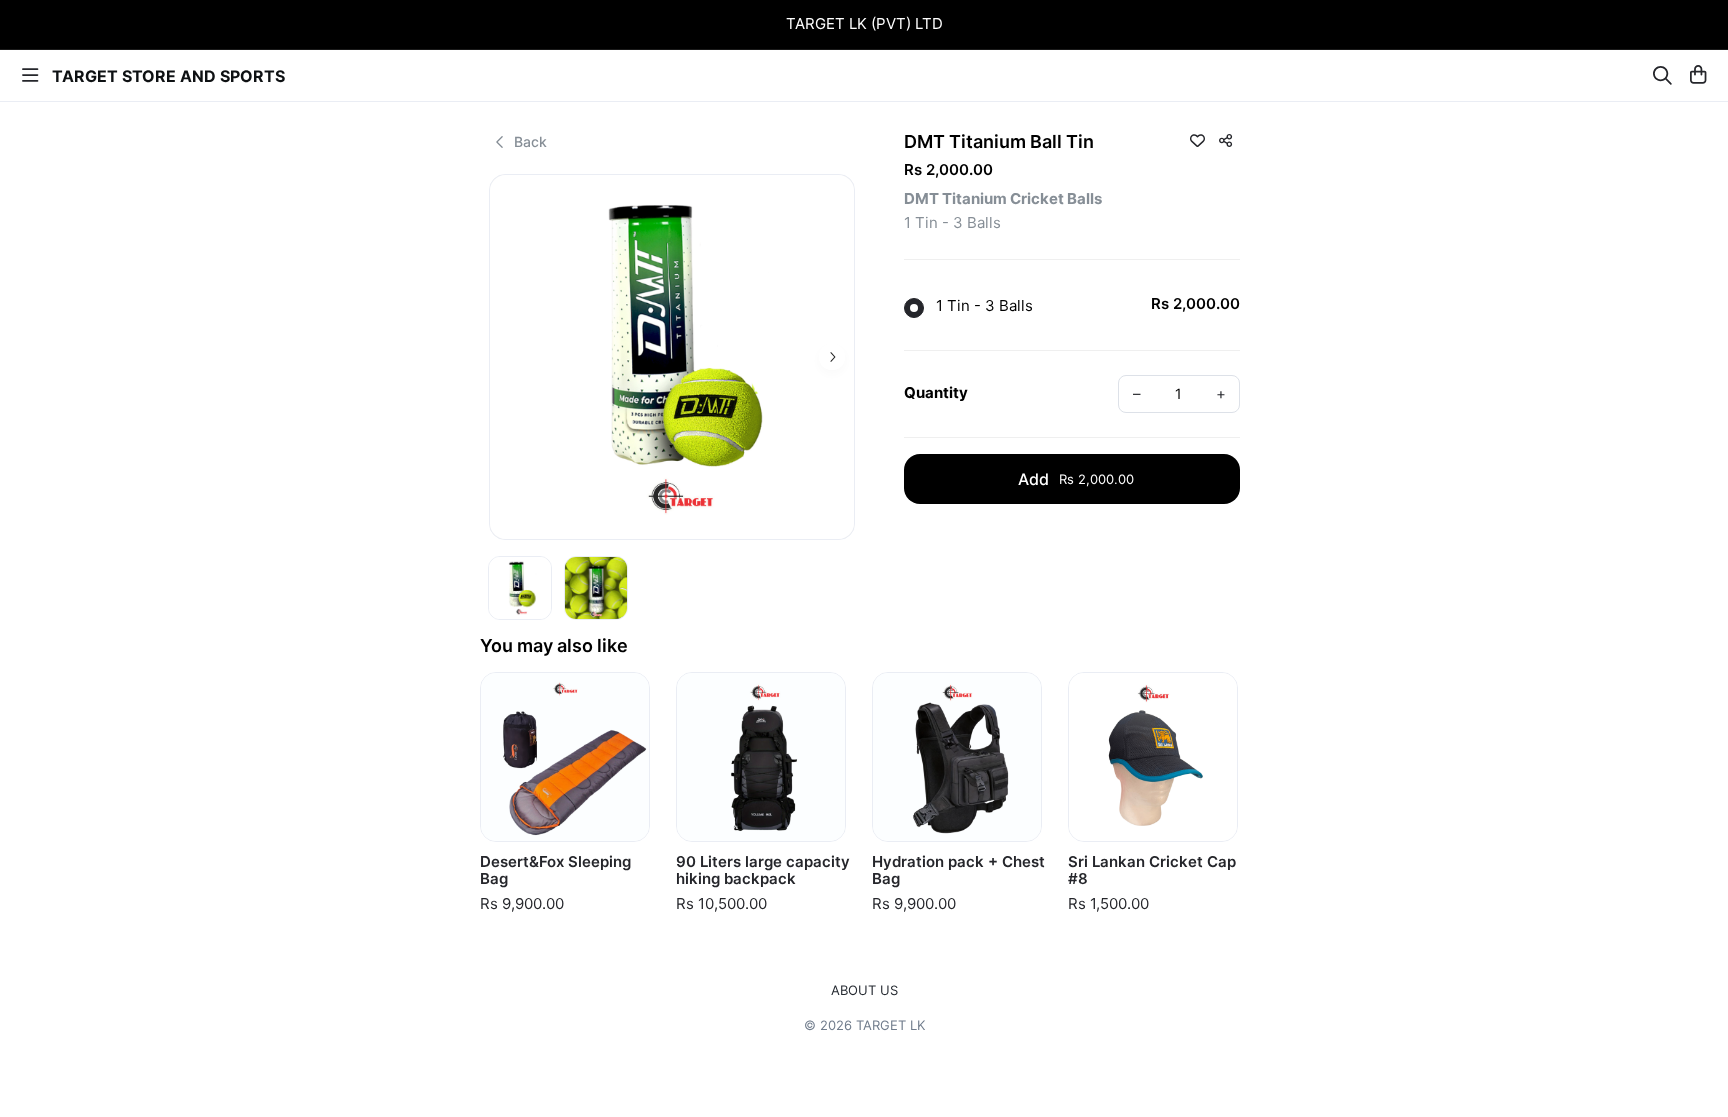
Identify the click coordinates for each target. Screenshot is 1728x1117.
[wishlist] (1197, 140)
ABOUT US (864, 990)
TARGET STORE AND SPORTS (168, 76)
